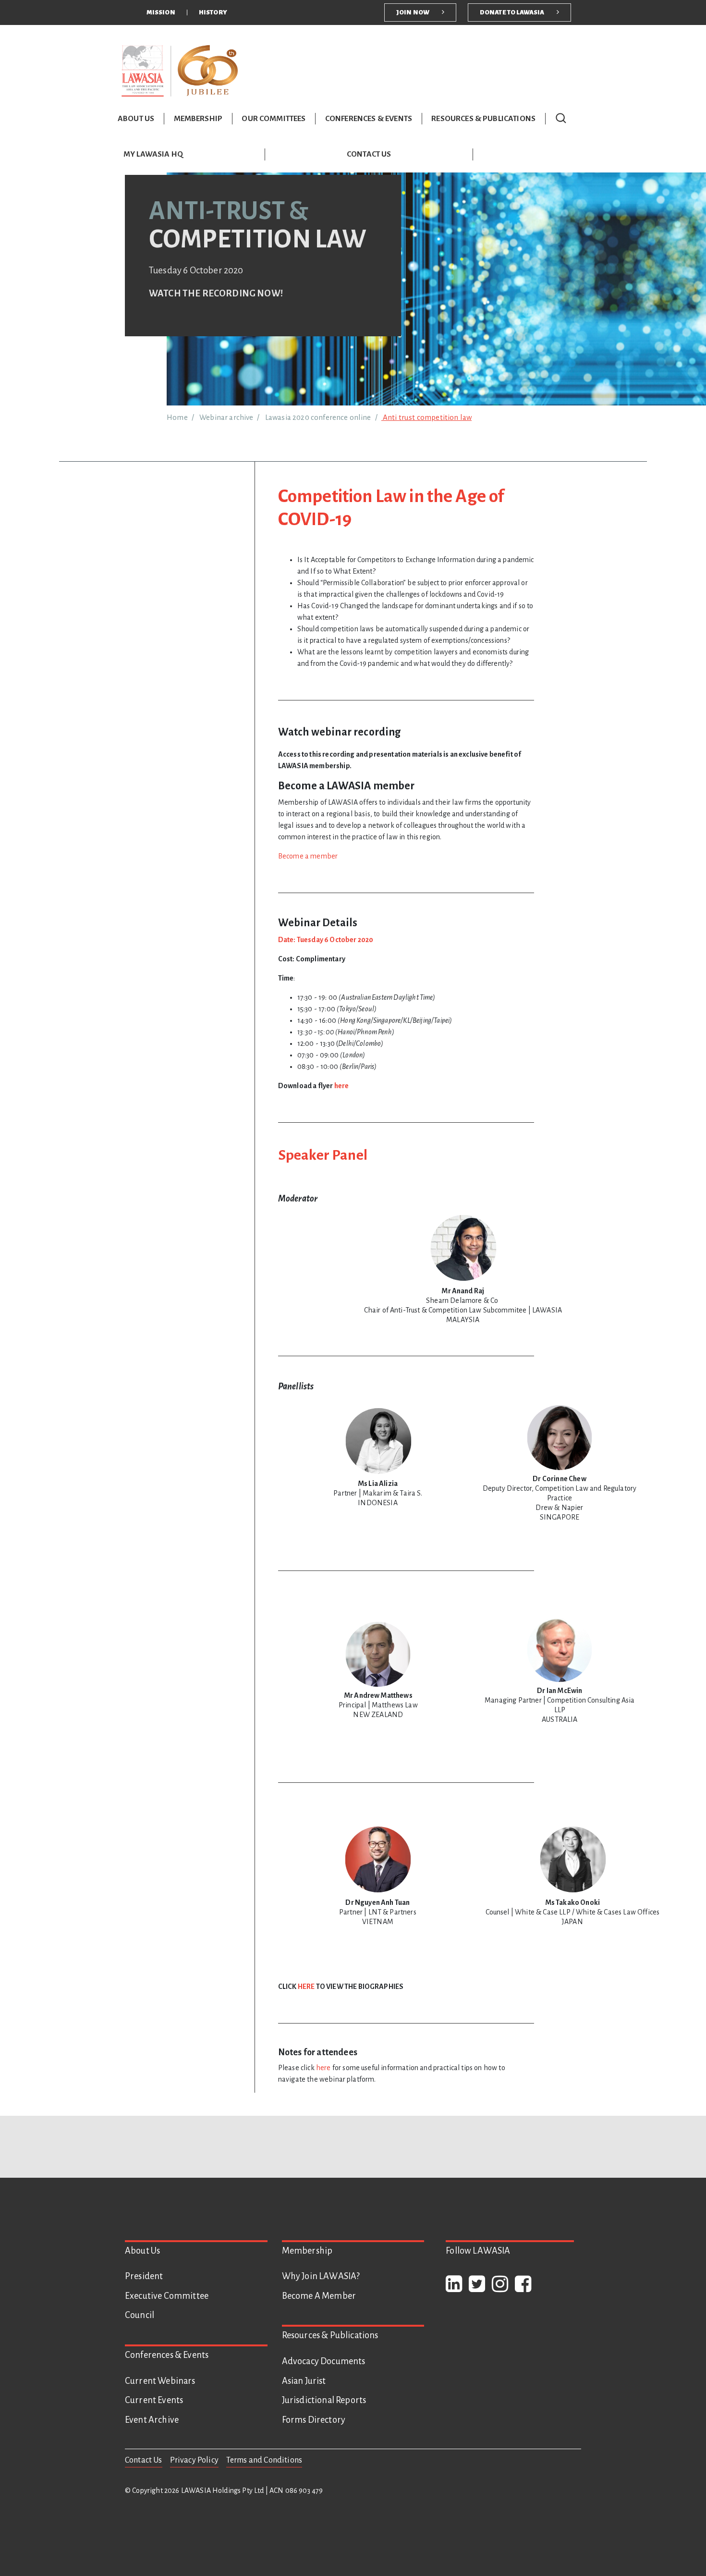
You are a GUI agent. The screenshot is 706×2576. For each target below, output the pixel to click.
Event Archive (152, 2420)
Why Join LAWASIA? (321, 2276)
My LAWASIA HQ (153, 154)
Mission (161, 12)
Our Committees (274, 119)
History (213, 12)
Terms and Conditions (264, 2460)
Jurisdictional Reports (324, 2400)
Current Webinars (160, 2381)
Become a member (308, 856)
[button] (561, 118)
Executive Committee (167, 2296)
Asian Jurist (304, 2381)
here (342, 1086)
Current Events (154, 2400)
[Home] (180, 70)
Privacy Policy (194, 2460)
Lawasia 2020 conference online (318, 417)
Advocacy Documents (324, 2361)
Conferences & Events (369, 119)
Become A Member (319, 2296)
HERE (307, 1987)
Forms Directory (314, 2420)
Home (177, 417)
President (144, 2276)
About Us (136, 119)
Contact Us (369, 154)
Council (140, 2315)
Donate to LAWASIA (512, 12)
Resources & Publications (483, 119)
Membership (198, 119)
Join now (413, 12)
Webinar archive (226, 417)
